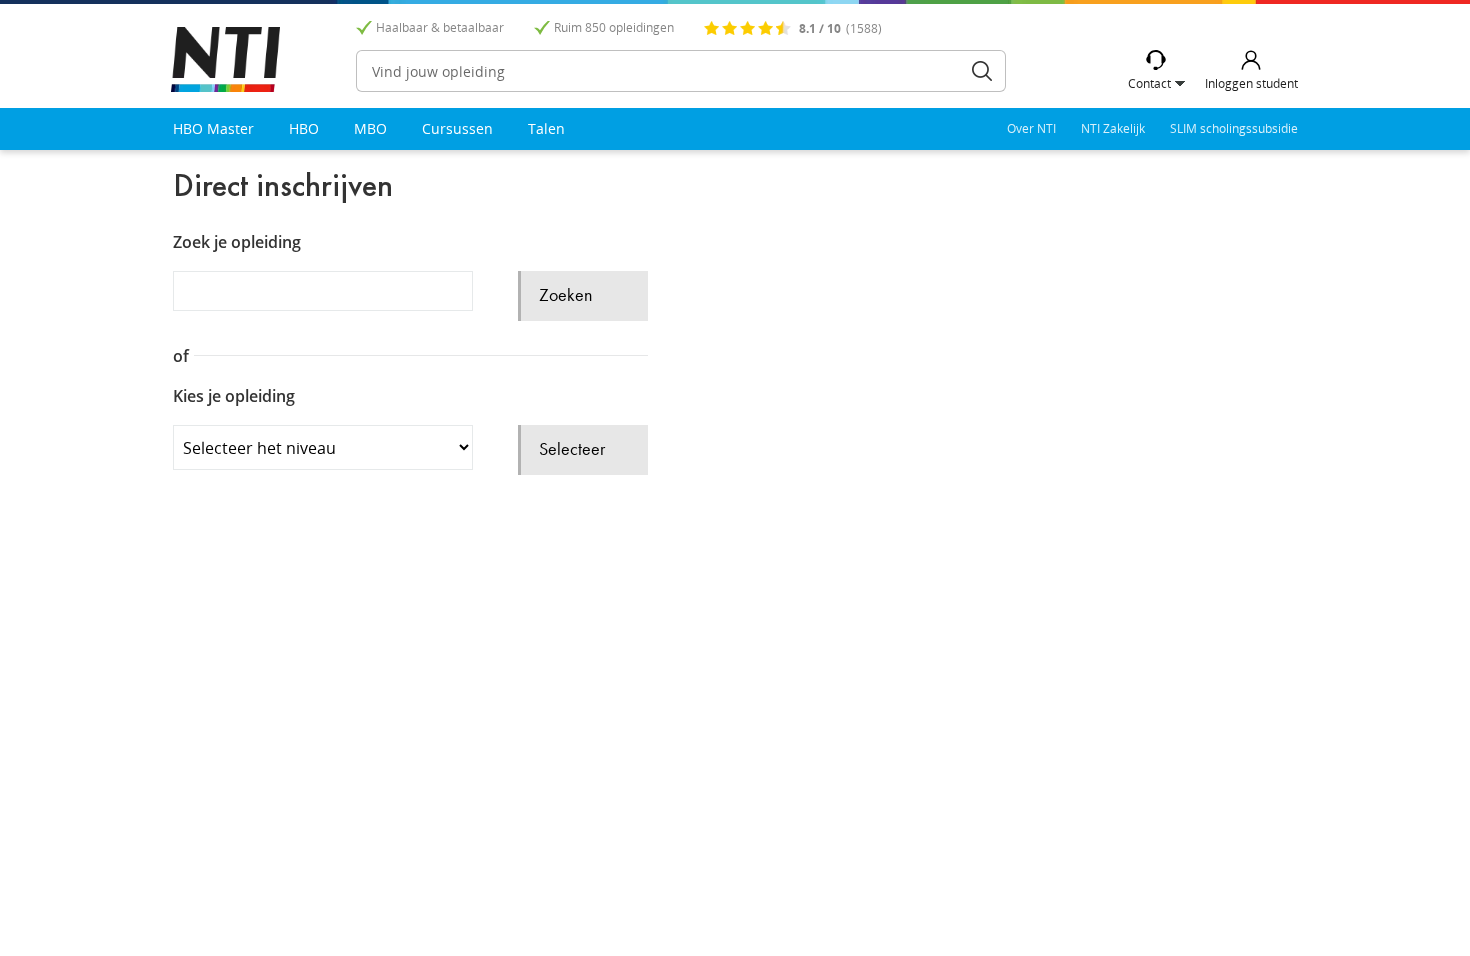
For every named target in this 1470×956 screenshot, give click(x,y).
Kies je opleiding (234, 396)
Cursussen (457, 128)
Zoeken (982, 71)
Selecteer (572, 450)
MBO (370, 128)
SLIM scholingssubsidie (1234, 128)
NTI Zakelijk (1113, 128)
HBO (304, 128)
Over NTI (1031, 128)
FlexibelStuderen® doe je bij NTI (225, 59)
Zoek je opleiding (237, 242)
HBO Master (213, 128)
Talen (546, 128)
